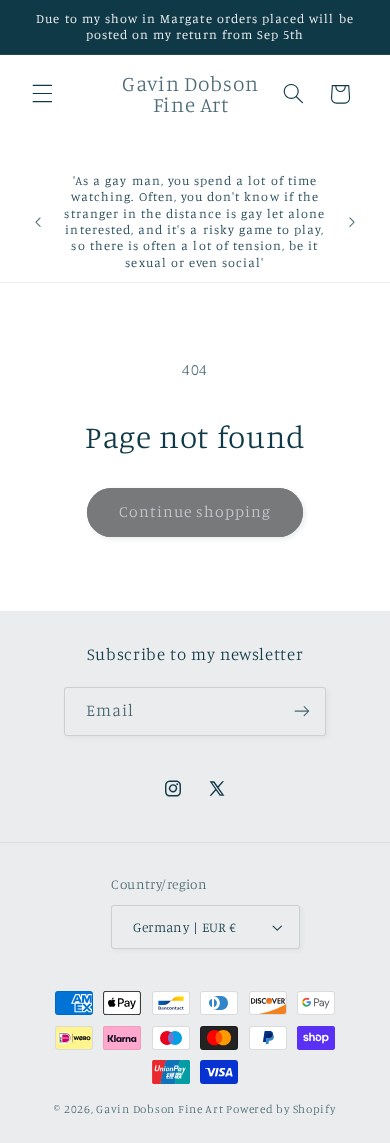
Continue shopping (195, 511)
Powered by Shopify (280, 1109)
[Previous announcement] (38, 222)
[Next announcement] (352, 222)
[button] (42, 94)
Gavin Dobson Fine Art (159, 1109)
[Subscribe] (302, 711)
